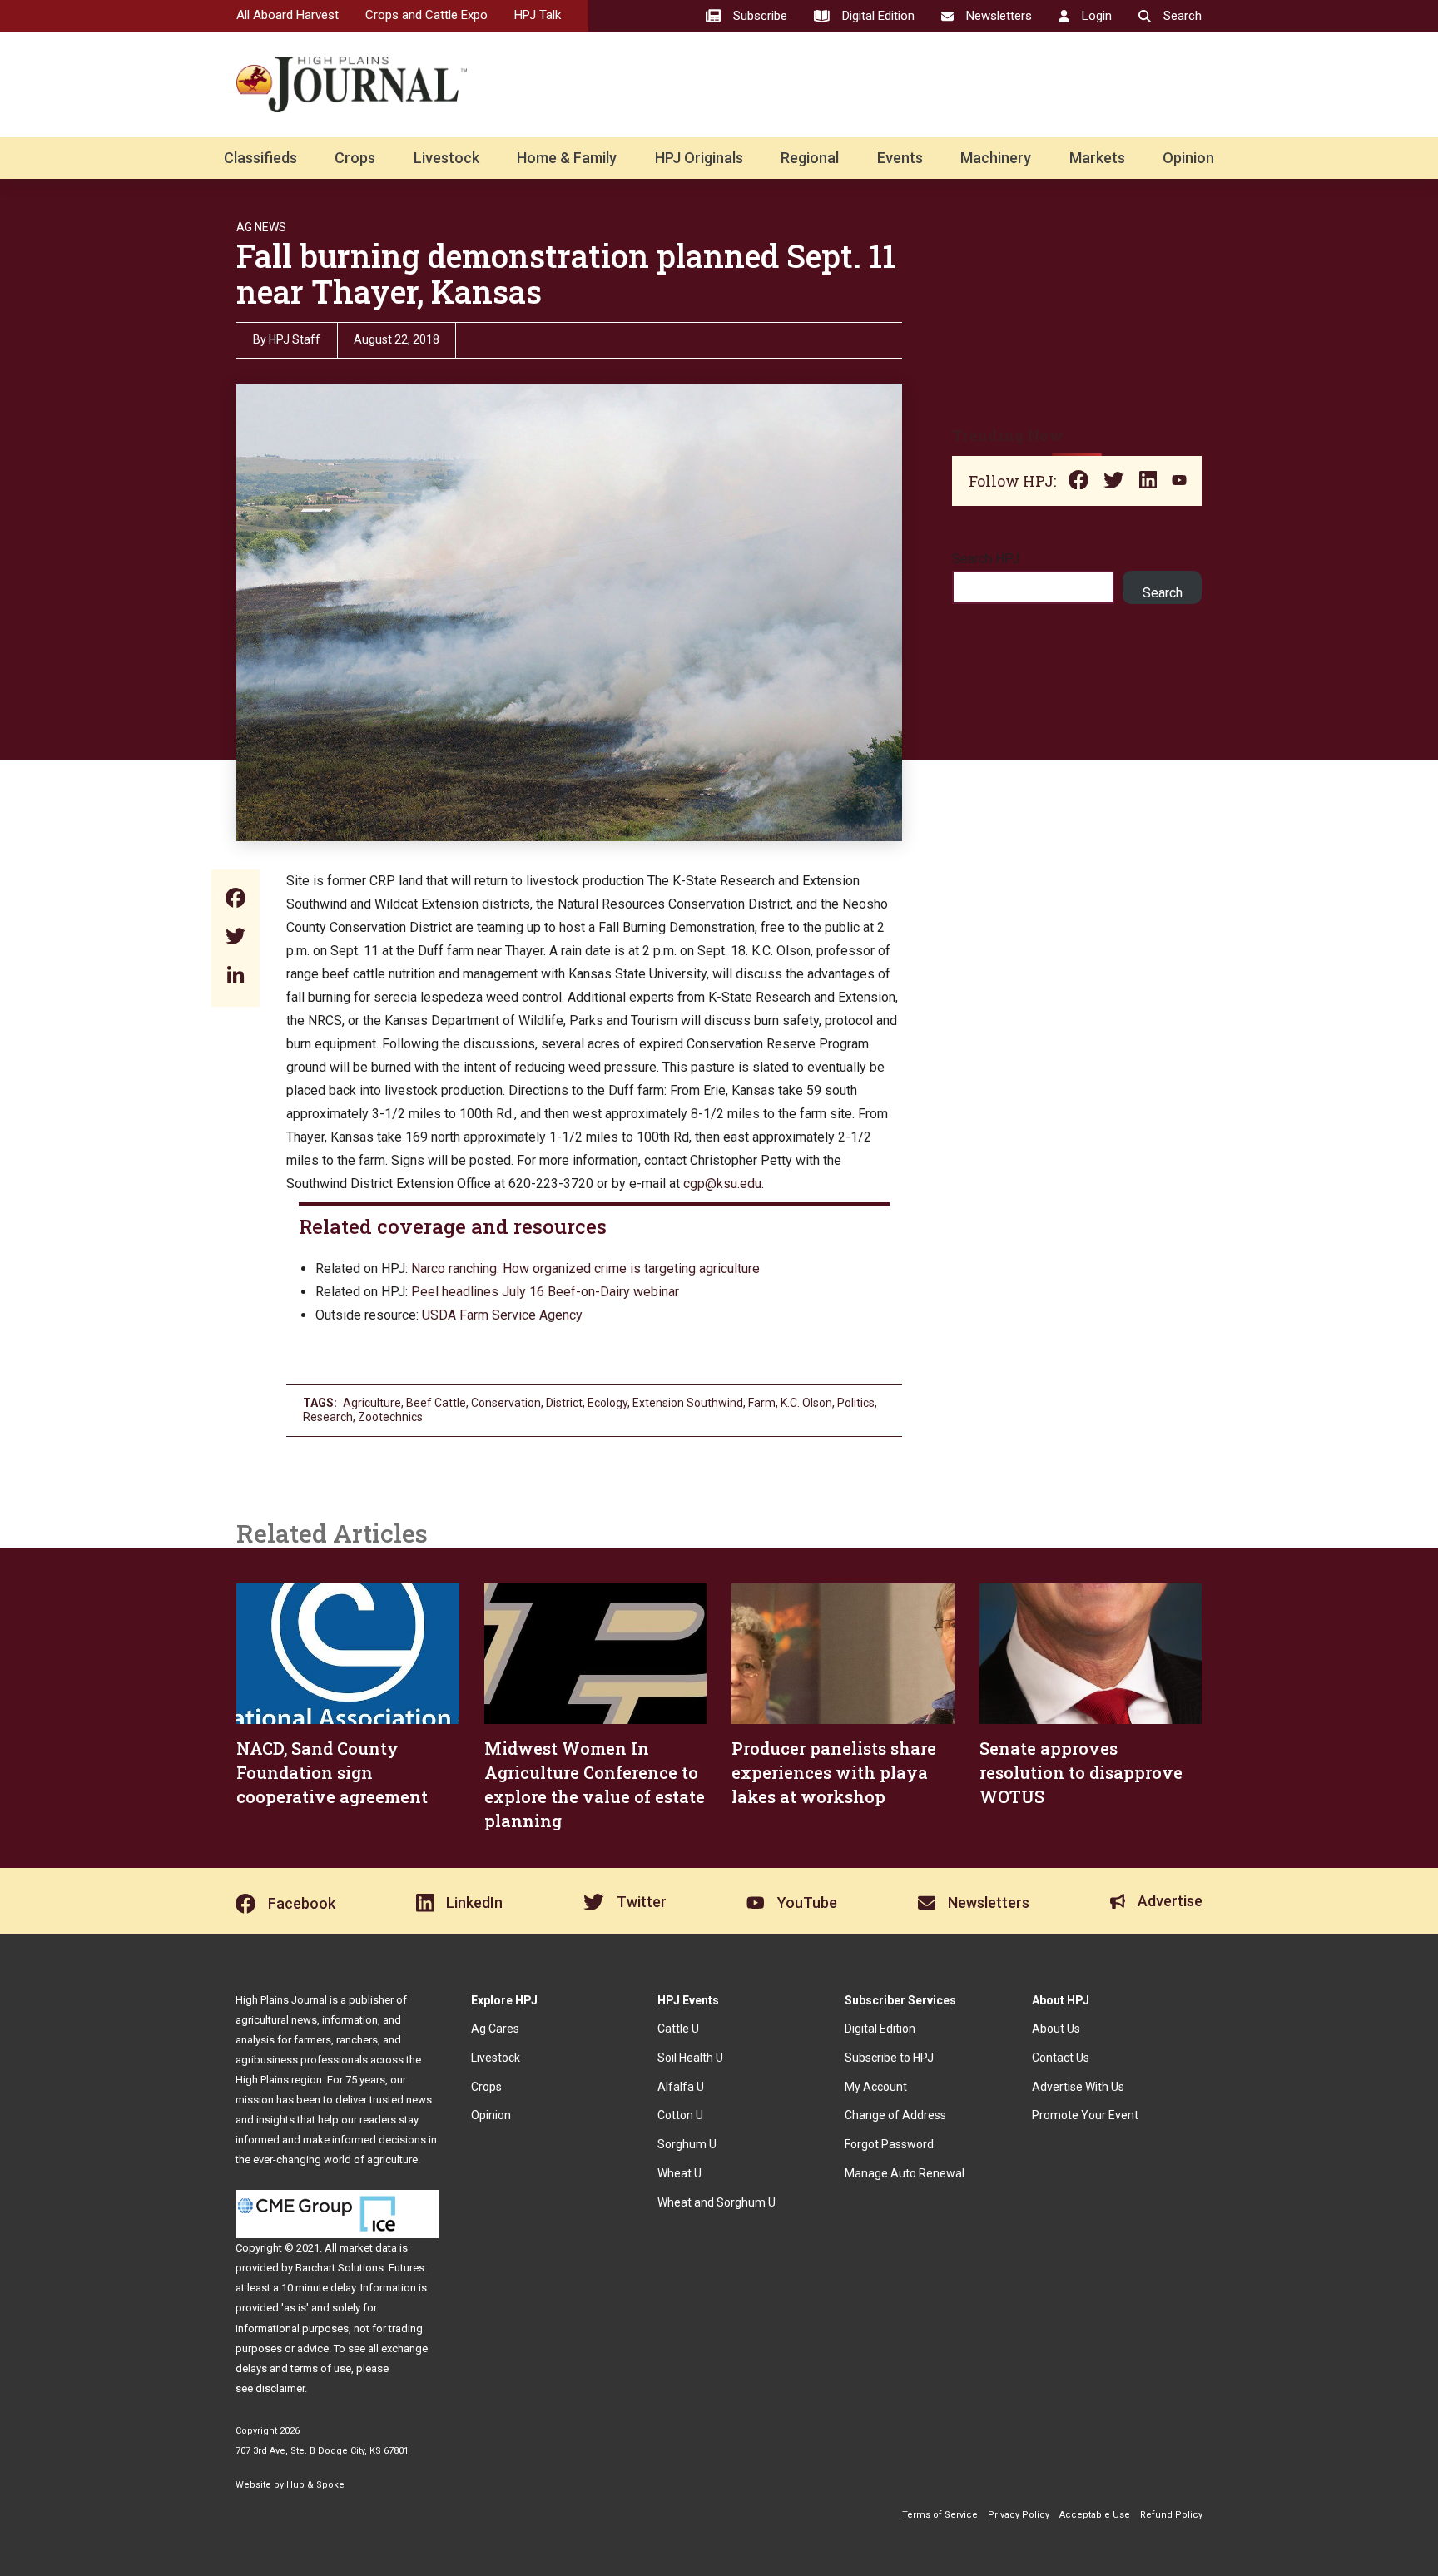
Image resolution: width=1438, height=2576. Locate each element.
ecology (607, 1403)
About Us (1056, 2029)
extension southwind (688, 1403)
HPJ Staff (295, 339)
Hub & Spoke (315, 2485)
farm (762, 1403)
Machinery (996, 158)
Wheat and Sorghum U (717, 2202)
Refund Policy (1171, 2515)
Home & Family (567, 158)
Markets (1097, 158)
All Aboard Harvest (288, 15)
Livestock (446, 158)
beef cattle (436, 1403)
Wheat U (679, 2173)
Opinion (1188, 158)
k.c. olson (806, 1403)
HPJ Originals (699, 158)
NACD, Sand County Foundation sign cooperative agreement (332, 1772)
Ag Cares (495, 2029)
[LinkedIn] (236, 976)
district (564, 1403)
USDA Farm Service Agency (502, 1315)
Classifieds (260, 158)
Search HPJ (986, 559)
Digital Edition (880, 2029)
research (328, 1417)
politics (856, 1403)
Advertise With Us (1078, 2087)
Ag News (261, 227)
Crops (355, 158)
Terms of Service (940, 2515)
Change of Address (895, 2115)
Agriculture (372, 1403)
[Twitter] (236, 938)
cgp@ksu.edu (722, 1184)
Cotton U (680, 2115)
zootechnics (390, 1417)
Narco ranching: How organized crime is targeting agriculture (587, 1268)
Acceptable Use (1095, 2515)
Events (900, 158)
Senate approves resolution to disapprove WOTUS (1081, 1772)
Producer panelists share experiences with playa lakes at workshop (834, 1772)
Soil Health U (690, 2058)
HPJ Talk (538, 15)
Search (1163, 593)
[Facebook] (236, 900)
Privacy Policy (1019, 2515)
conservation (506, 1403)
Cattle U (678, 2029)
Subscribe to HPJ (889, 2058)
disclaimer (280, 2388)
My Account (876, 2087)
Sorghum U (687, 2144)
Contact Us (1061, 2058)
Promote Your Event (1085, 2115)
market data (368, 2248)
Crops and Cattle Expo (426, 15)
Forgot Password (889, 2144)
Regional (810, 158)
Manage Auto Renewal (905, 2173)
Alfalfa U (681, 2087)
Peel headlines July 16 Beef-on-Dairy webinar (545, 1292)
